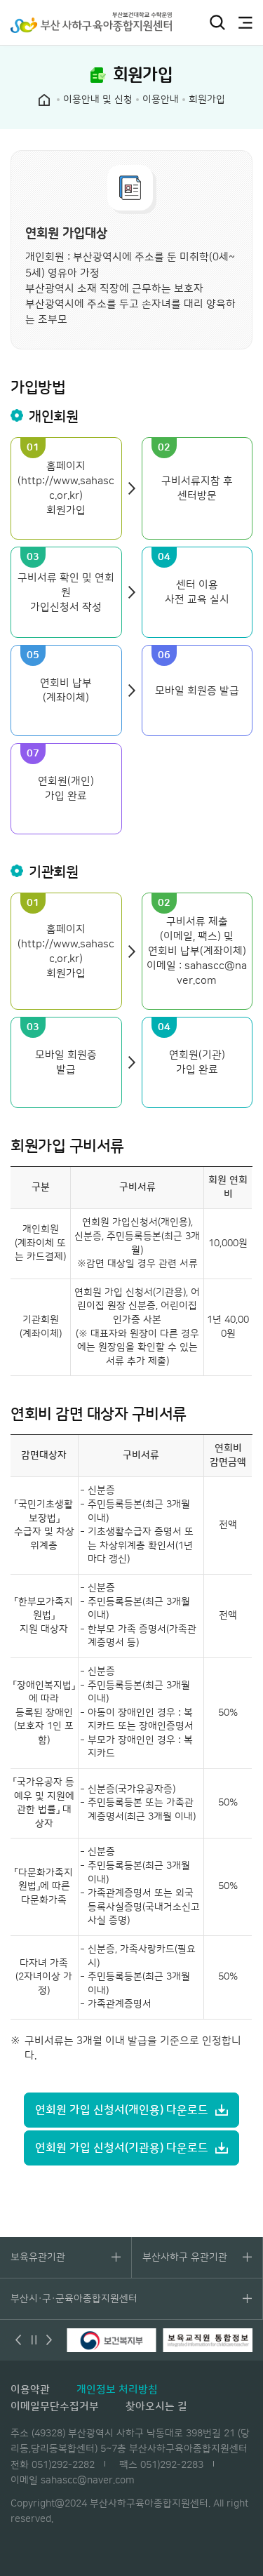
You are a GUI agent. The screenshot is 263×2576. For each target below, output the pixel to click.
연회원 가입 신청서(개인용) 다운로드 (122, 2110)
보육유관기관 (38, 2257)
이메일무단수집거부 (55, 2407)
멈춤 (34, 2340)
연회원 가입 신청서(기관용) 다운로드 (122, 2148)
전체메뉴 (245, 22)
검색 (217, 22)
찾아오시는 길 (156, 2407)
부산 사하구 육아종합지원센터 (91, 22)
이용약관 (30, 2390)
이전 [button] (18, 2340)
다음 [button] (49, 2340)
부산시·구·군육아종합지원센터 (74, 2299)
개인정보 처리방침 (117, 2390)
